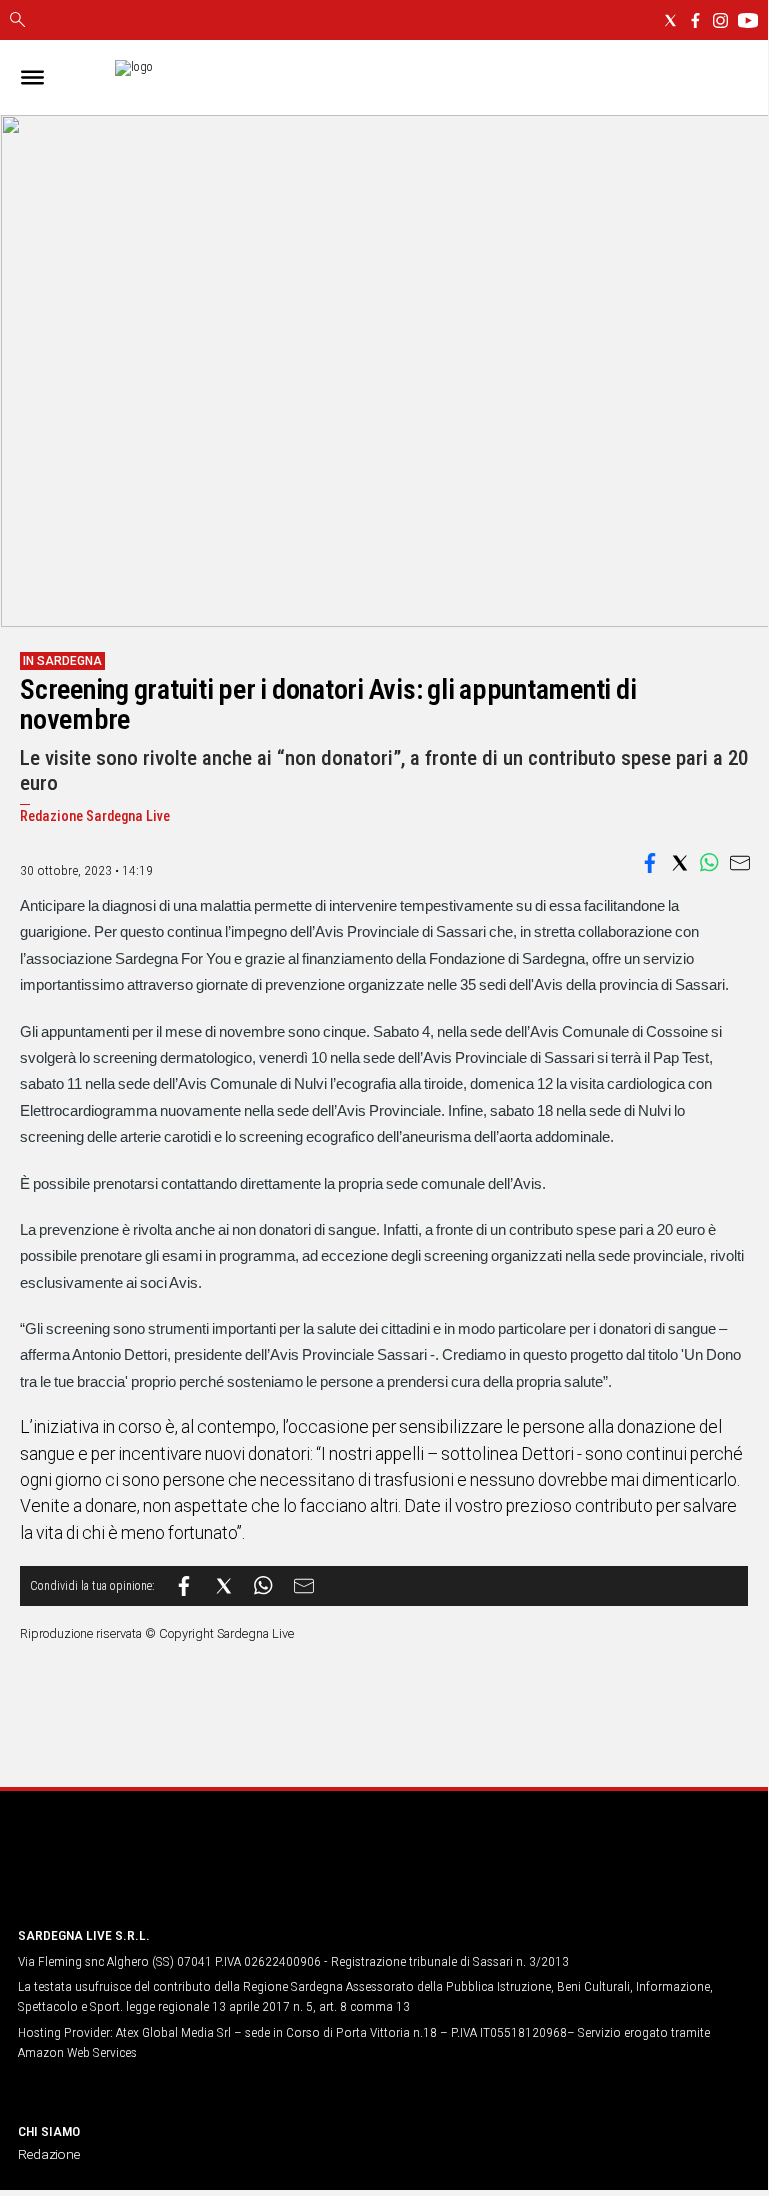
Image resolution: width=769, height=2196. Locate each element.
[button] (650, 863)
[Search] (17, 21)
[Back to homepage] (123, 1872)
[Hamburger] (32, 77)
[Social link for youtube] (748, 20)
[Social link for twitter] (670, 20)
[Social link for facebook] (695, 20)
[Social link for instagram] (720, 20)
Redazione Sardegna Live (95, 816)
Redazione (49, 2154)
